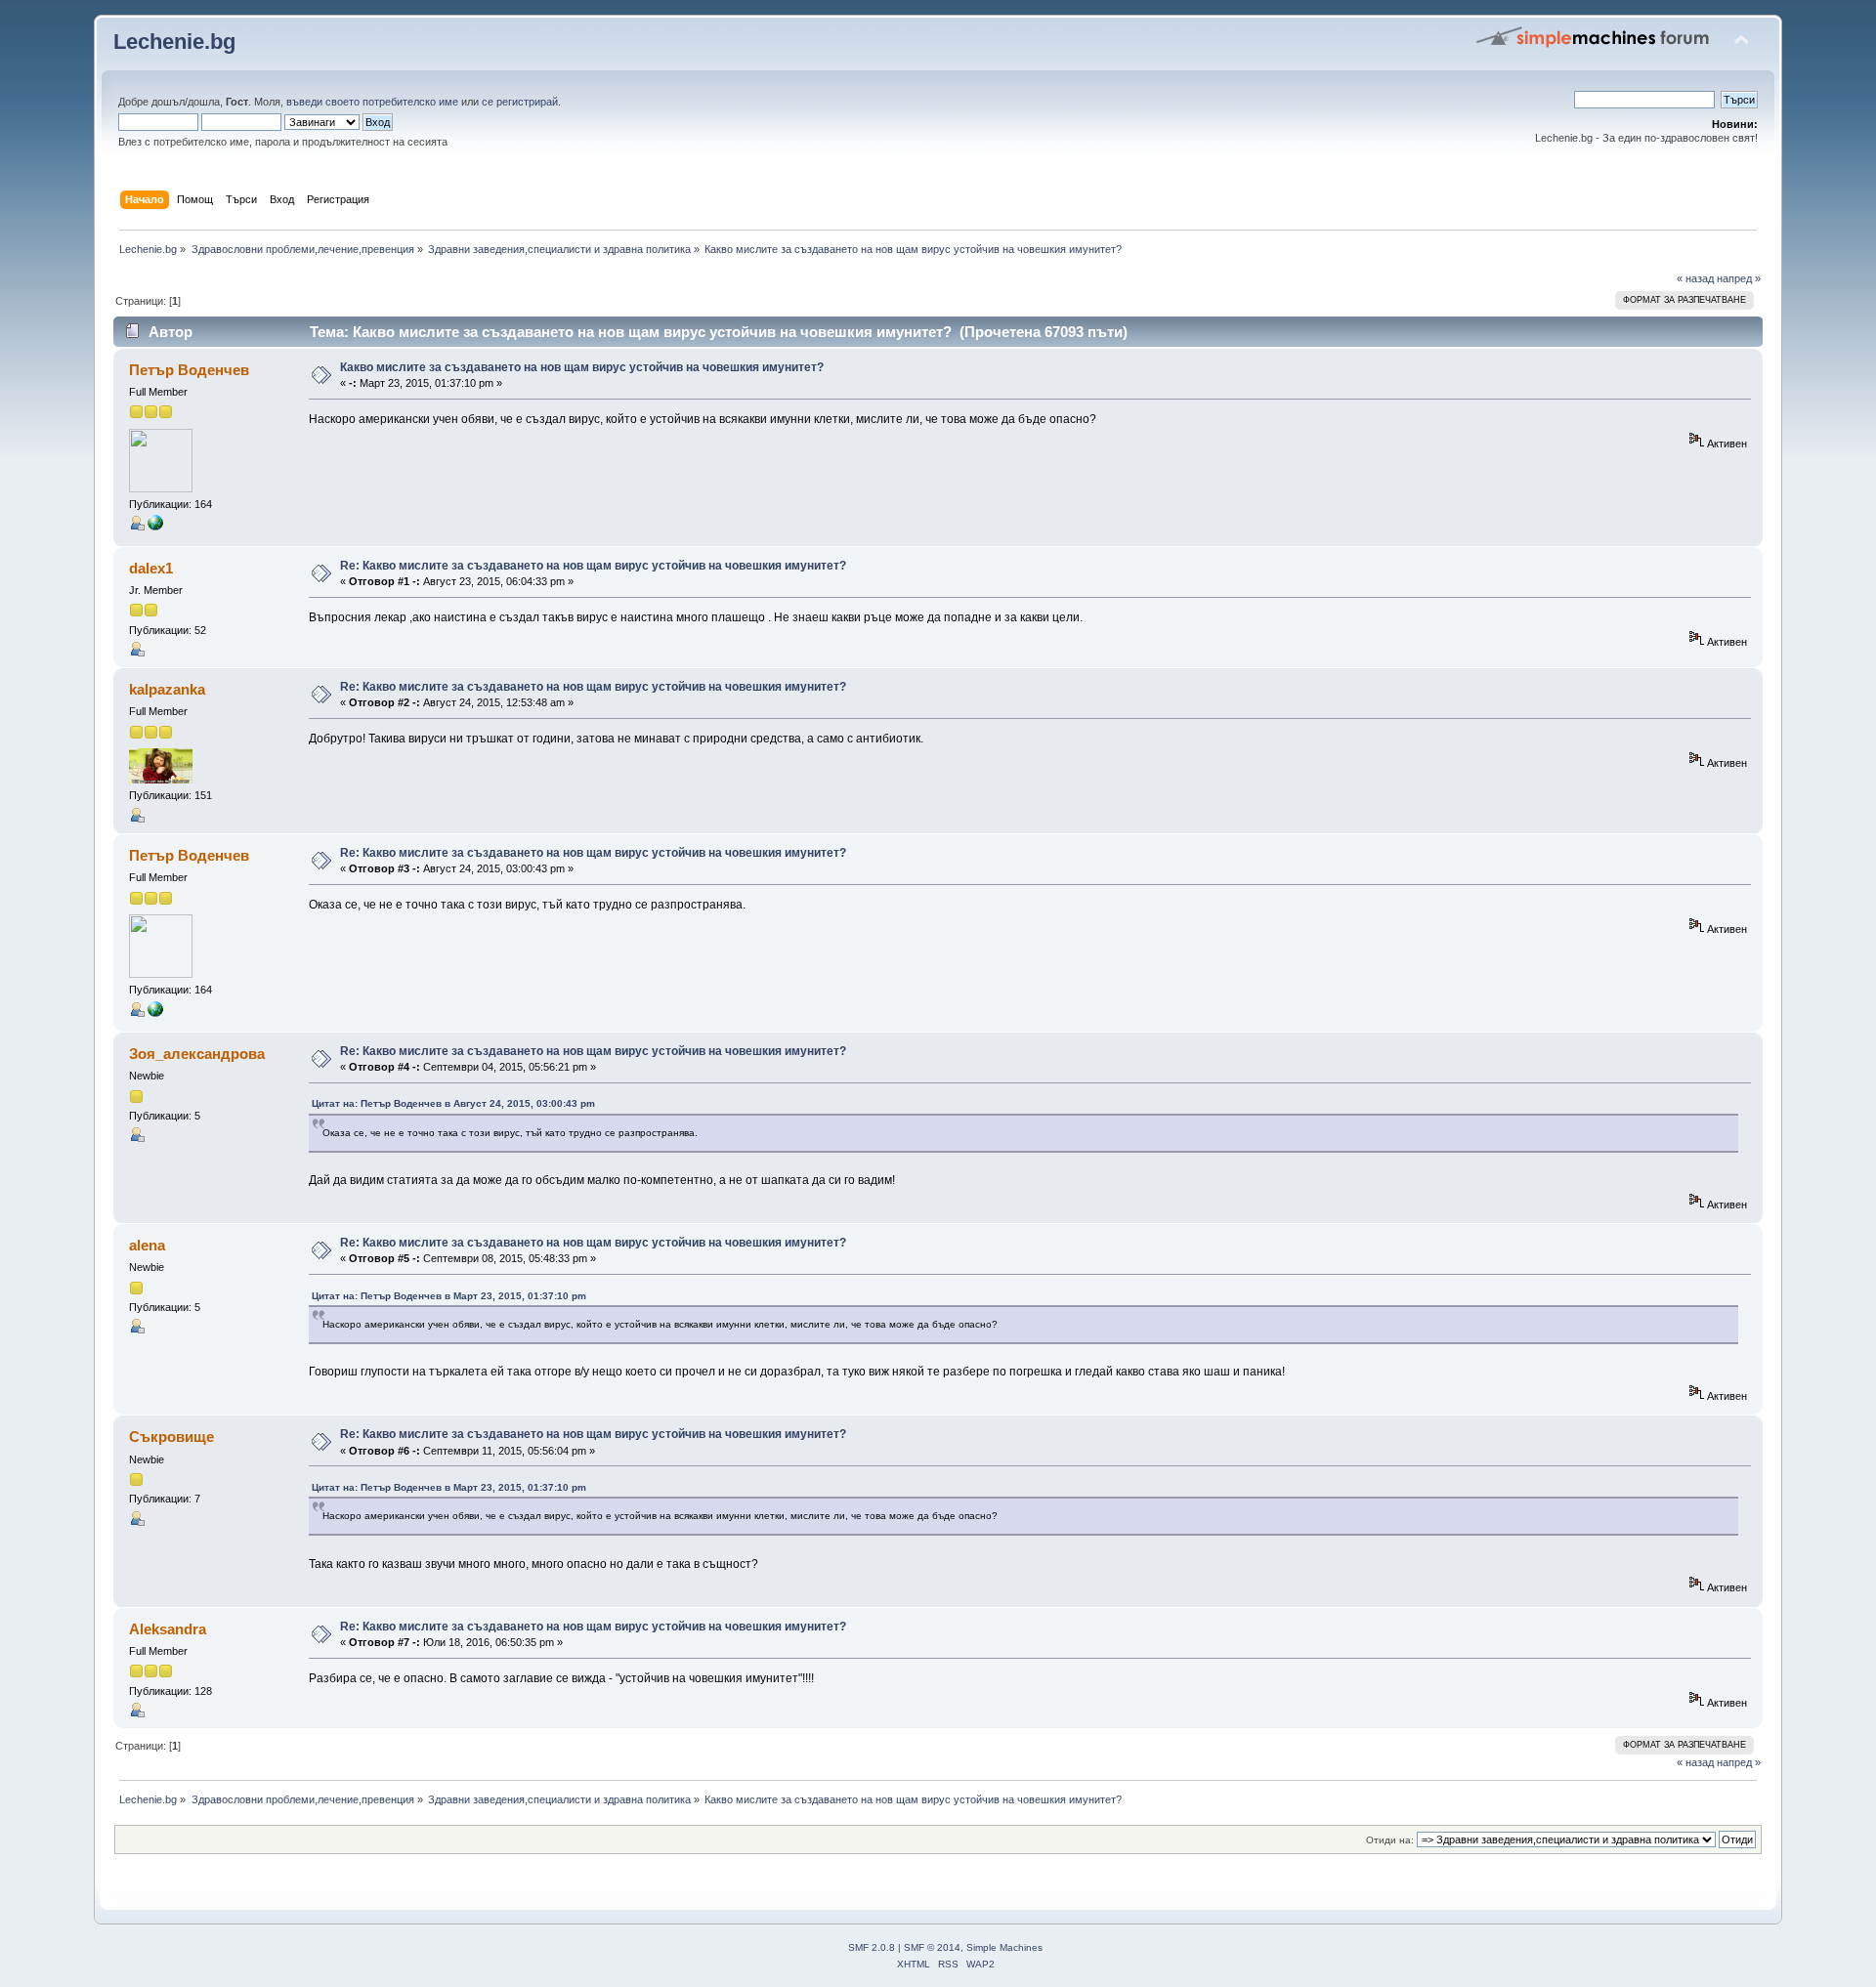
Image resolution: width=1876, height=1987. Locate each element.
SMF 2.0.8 (872, 1947)
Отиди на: (1390, 1840)
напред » (1739, 278)
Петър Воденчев (189, 370)
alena (147, 1245)
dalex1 (151, 568)
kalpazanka (167, 689)
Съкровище (171, 1437)
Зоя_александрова (197, 1054)
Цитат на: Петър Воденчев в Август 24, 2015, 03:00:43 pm (453, 1103)
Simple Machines (1004, 1947)
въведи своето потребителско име (372, 102)
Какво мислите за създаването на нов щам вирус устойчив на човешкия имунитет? (582, 367)
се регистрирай (520, 102)
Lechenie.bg (174, 42)
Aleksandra (168, 1629)
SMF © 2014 (932, 1947)
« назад (1695, 278)
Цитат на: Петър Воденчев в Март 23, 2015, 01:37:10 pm (449, 1296)
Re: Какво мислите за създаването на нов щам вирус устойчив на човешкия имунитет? (593, 566)
